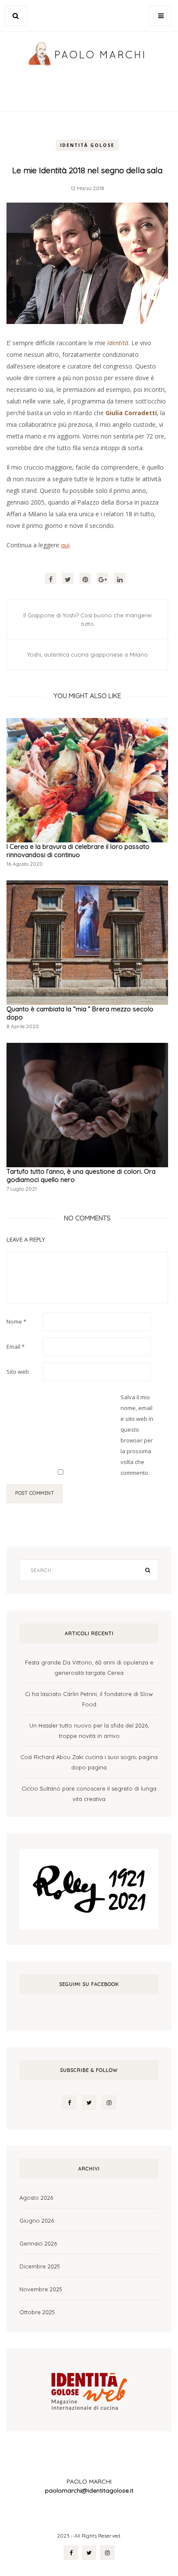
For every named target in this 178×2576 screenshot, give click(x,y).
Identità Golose (87, 145)
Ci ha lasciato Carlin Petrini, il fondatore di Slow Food (89, 1699)
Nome (16, 1321)
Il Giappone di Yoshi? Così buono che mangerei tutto (87, 619)
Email (16, 1347)
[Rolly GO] (89, 1888)
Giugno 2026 (37, 2220)
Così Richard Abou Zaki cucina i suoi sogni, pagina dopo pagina (89, 1762)
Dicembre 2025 (40, 2266)
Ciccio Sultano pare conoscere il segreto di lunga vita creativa (89, 1794)
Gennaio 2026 (38, 2243)
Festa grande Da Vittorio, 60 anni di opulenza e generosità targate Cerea (89, 1668)
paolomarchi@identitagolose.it (89, 2490)
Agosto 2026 (36, 2198)
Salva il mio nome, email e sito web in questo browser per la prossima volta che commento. (137, 1435)
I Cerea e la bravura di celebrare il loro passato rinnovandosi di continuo (78, 851)
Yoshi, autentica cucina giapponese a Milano (87, 654)
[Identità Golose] (89, 2389)
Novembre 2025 (41, 2289)
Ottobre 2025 (37, 2312)
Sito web (18, 1372)
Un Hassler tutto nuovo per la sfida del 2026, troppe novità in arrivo (89, 1731)
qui (65, 545)
